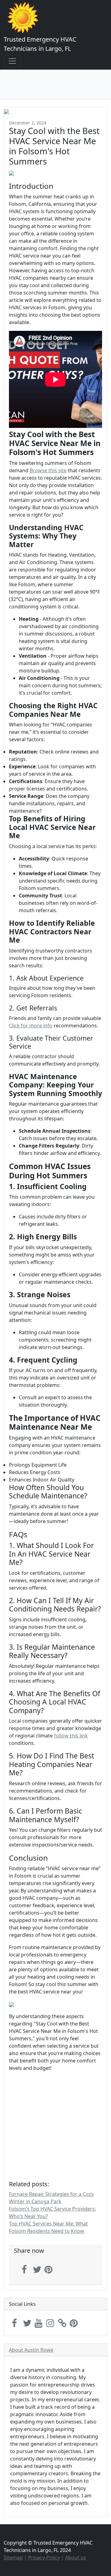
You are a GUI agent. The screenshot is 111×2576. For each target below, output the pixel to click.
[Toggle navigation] (12, 61)
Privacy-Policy (44, 2558)
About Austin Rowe (31, 2350)
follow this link (71, 1736)
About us (76, 2558)
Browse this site (48, 470)
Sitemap (13, 2558)
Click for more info (31, 1026)
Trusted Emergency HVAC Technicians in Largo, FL (40, 44)
